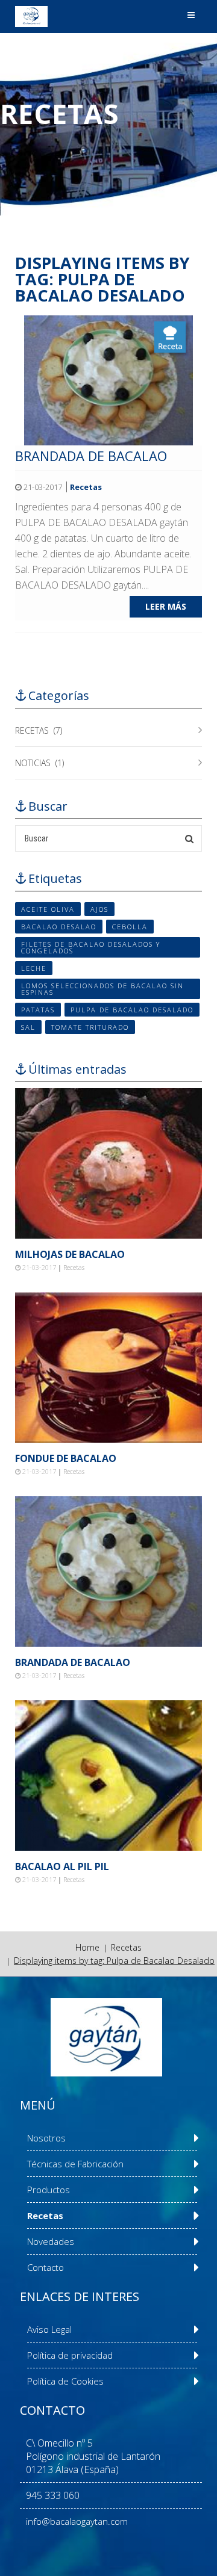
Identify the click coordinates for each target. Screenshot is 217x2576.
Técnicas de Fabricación (75, 2164)
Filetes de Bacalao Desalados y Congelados (91, 947)
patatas (38, 1010)
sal (28, 1027)
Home (87, 1947)
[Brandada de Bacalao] (108, 379)
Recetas (86, 487)
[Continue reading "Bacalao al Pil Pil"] (108, 1776)
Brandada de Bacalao (91, 456)
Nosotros (46, 2138)
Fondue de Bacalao (66, 1458)
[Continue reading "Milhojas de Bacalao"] (108, 1163)
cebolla (130, 927)
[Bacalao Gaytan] (31, 17)
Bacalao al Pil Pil (62, 1866)
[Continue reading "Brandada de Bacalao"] (108, 1571)
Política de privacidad (70, 2355)
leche (34, 968)
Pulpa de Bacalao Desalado (132, 1010)
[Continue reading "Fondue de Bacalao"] (108, 1367)
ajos (99, 909)
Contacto (46, 2267)
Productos (49, 2190)
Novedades (51, 2241)
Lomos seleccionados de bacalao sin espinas (102, 989)
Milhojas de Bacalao (70, 1254)
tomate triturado (90, 1027)
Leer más (166, 606)
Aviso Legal (49, 2329)
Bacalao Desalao (59, 927)
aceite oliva (48, 909)
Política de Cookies (65, 2381)
